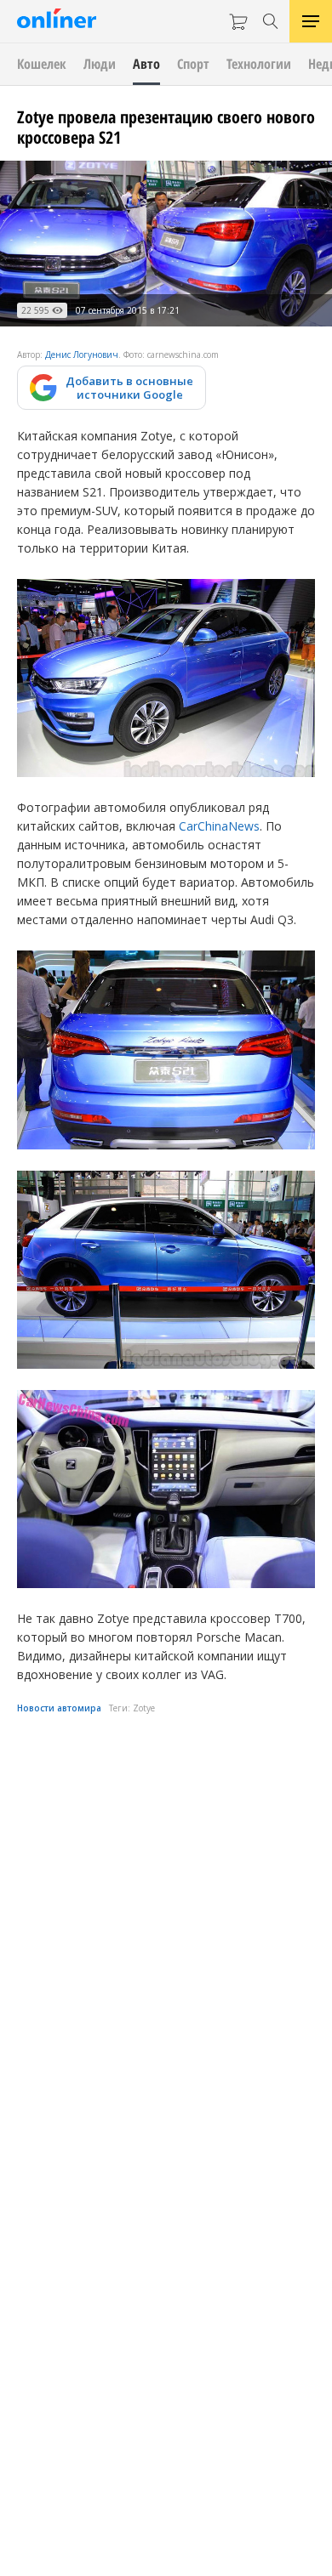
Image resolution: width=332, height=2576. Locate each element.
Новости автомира (59, 1708)
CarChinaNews (219, 826)
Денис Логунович (82, 355)
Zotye (144, 1708)
